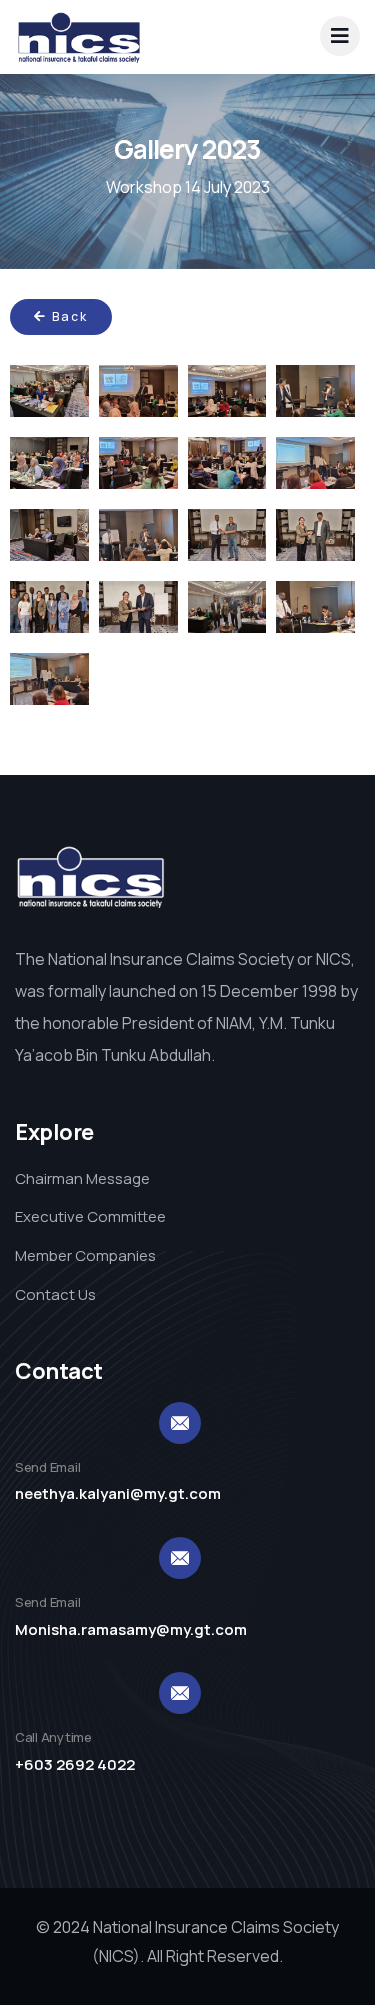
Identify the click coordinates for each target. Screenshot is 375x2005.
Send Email (47, 1467)
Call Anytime (53, 1737)
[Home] (79, 36)
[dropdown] (340, 36)
